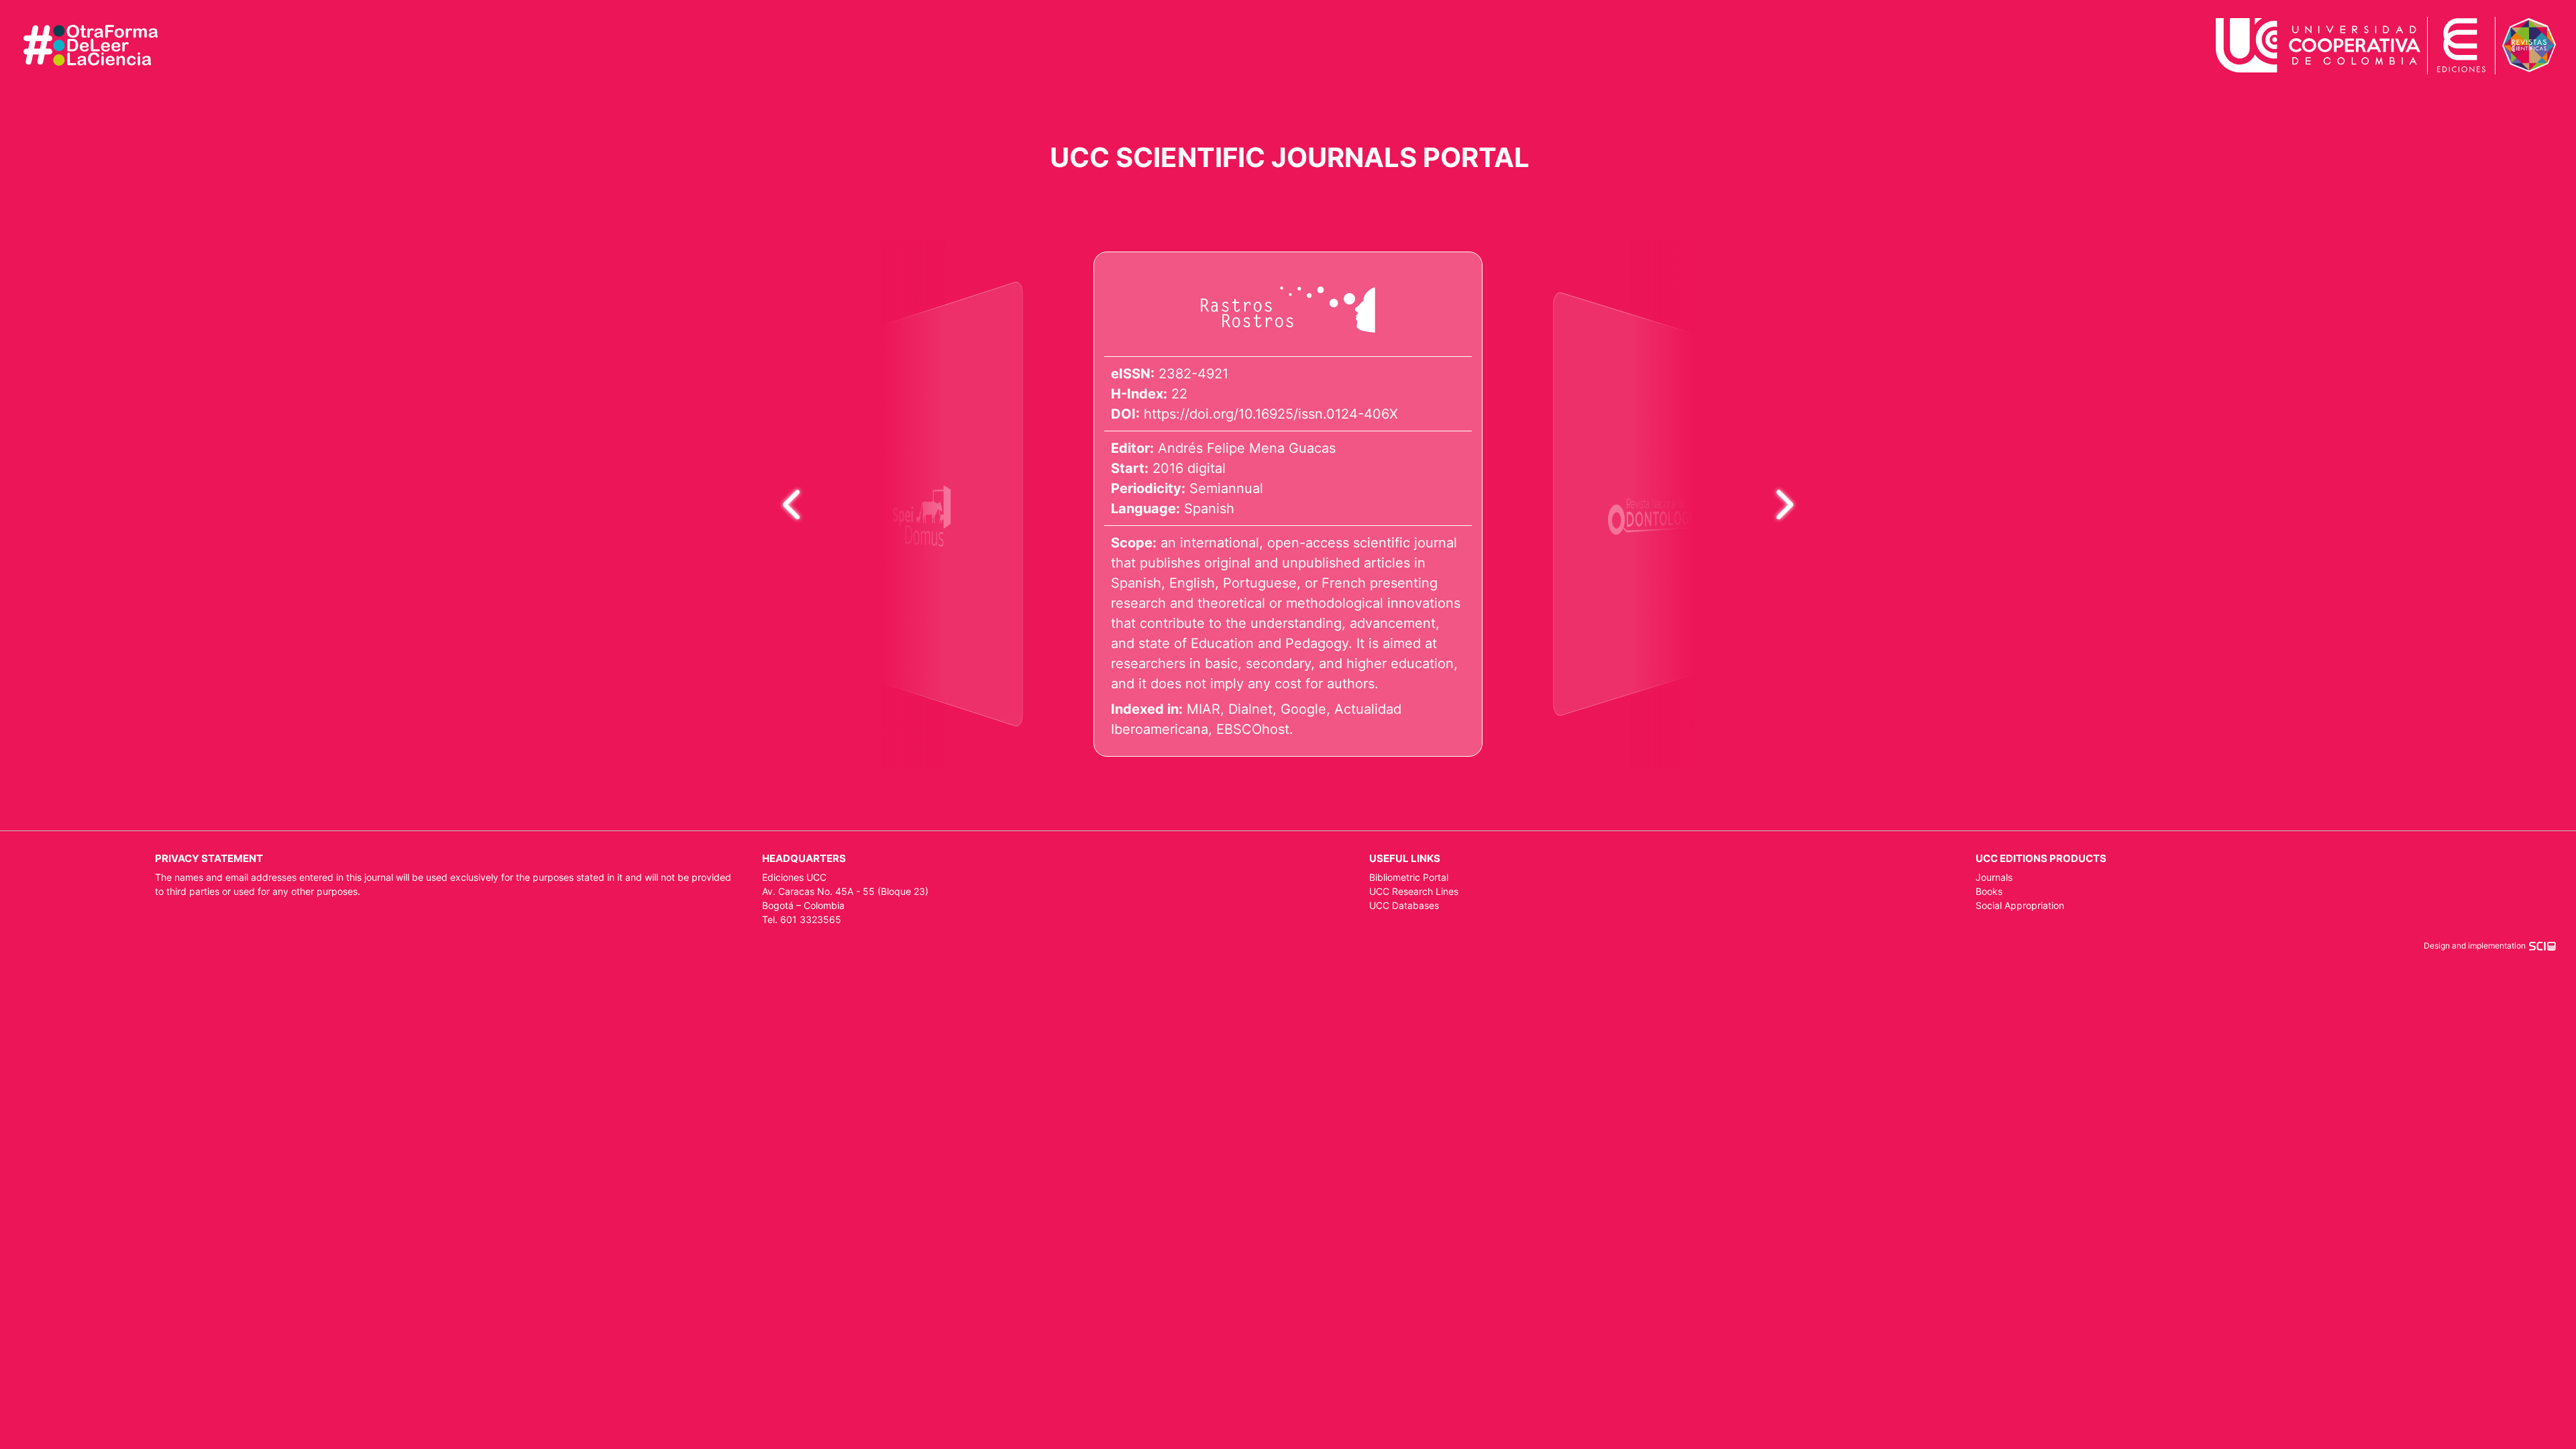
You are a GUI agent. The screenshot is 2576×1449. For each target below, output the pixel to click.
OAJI (966, 684)
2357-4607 (1611, 348)
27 (1601, 366)
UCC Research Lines (1414, 891)
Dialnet (1250, 709)
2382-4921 (1193, 374)
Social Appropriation (2020, 905)
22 (1179, 394)
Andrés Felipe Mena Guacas (1247, 448)
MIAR (1203, 709)
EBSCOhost (1253, 729)
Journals (1994, 877)
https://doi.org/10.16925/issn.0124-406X (1271, 414)
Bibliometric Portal (1409, 877)
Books (1989, 891)
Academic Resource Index (1607, 676)
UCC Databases (1404, 905)
